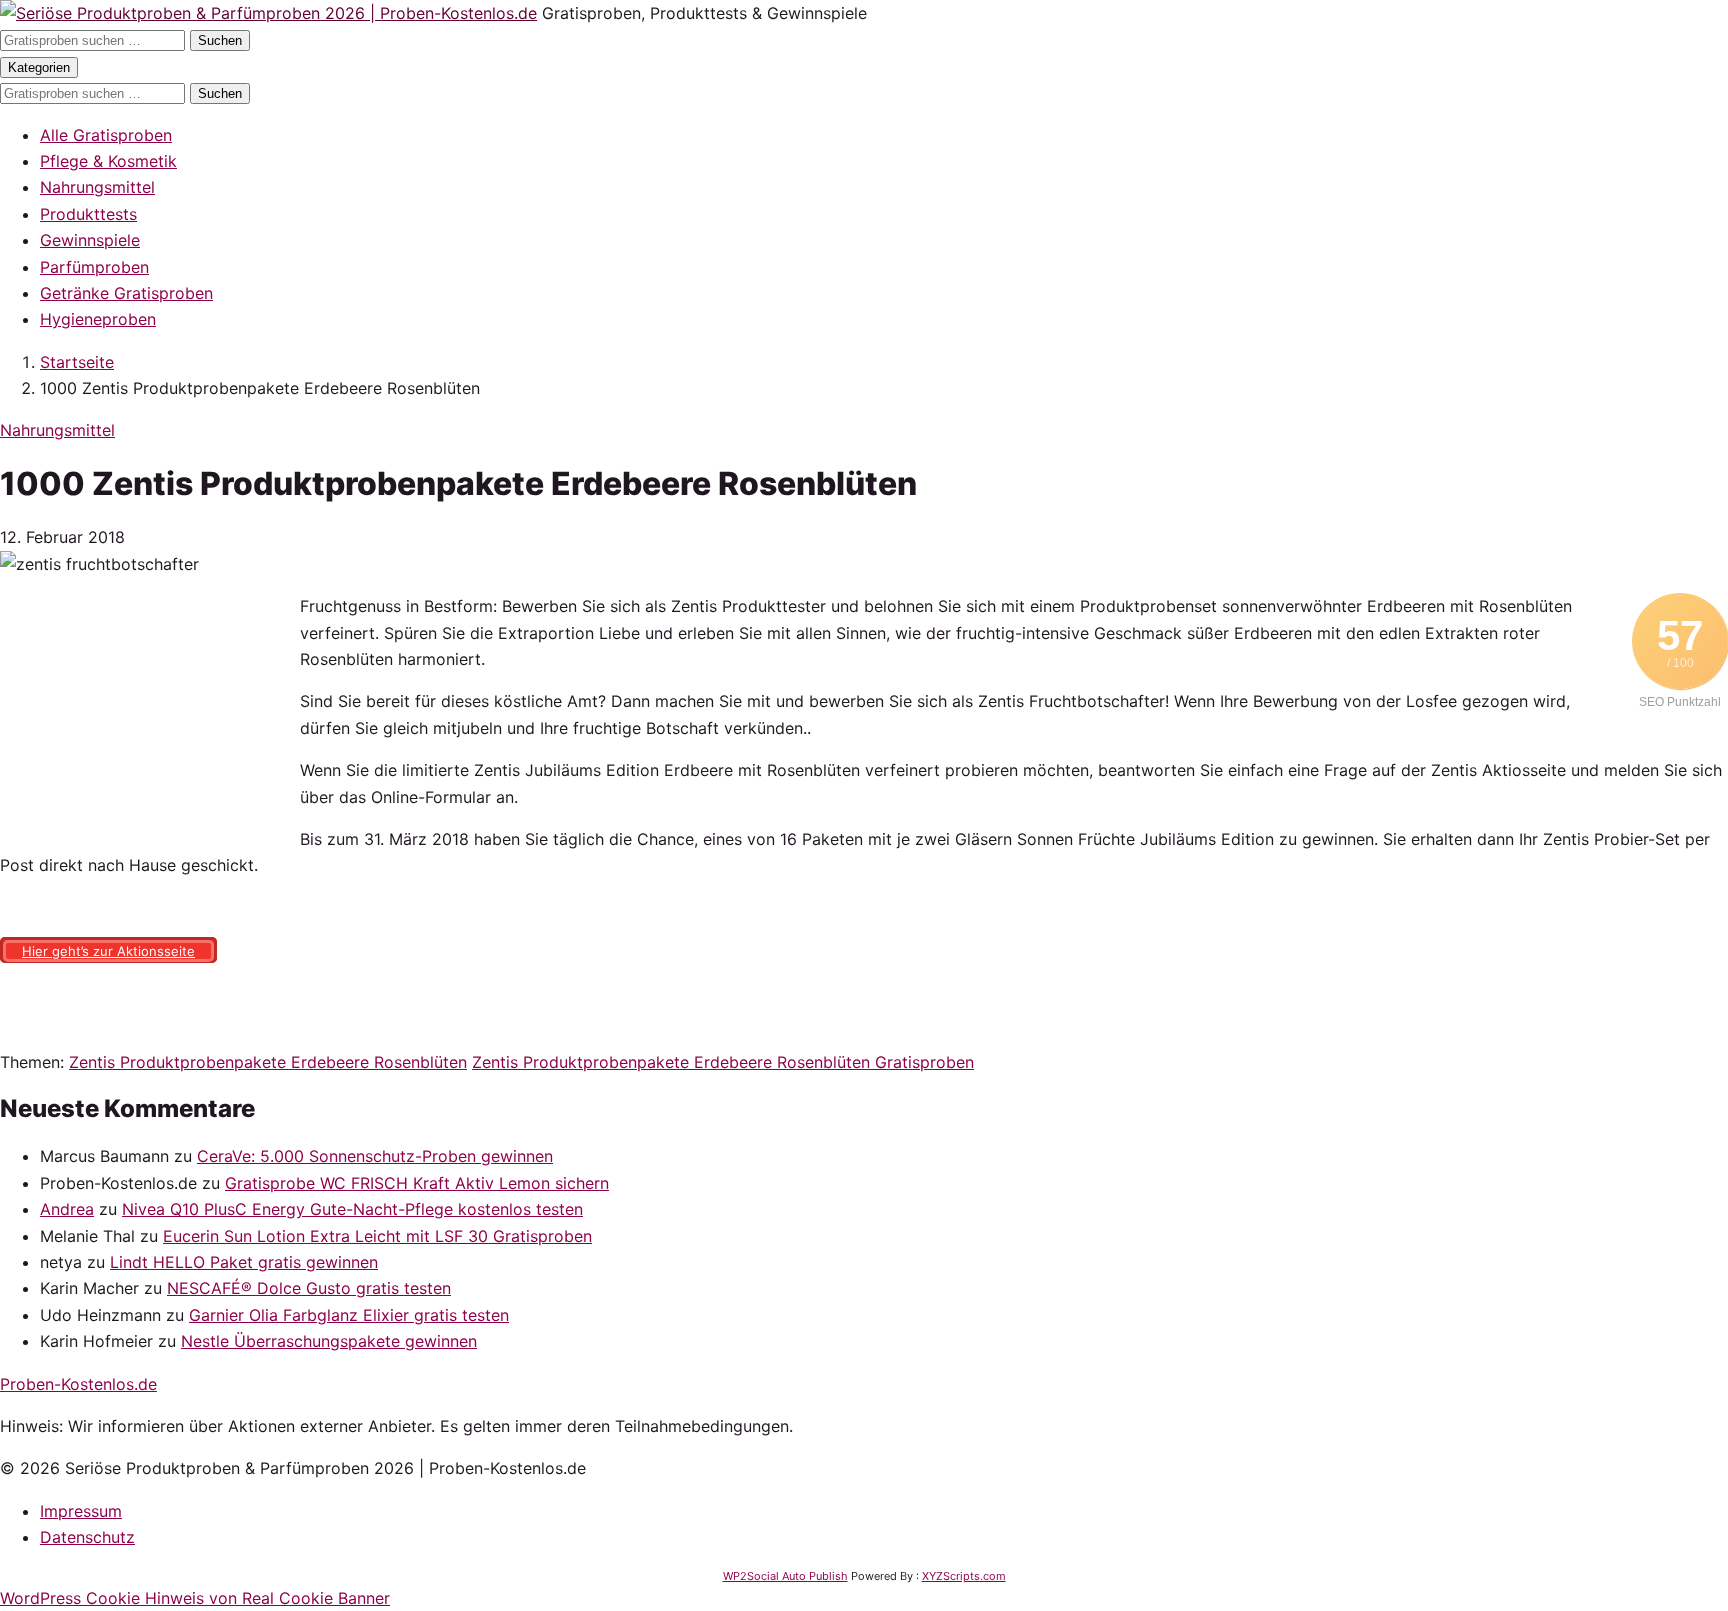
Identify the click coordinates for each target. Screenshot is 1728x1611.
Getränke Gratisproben (126, 293)
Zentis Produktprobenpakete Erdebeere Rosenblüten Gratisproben (723, 1062)
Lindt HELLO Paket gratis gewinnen (244, 1262)
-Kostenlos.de (78, 1384)
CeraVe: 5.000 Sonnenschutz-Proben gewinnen (375, 1156)
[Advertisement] (150, 718)
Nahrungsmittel (97, 187)
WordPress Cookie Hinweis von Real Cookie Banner (195, 1598)
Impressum (81, 1511)
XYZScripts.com (964, 1576)
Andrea (67, 1209)
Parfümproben (94, 267)
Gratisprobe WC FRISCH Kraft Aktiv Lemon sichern (417, 1183)
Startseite (77, 362)
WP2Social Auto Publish (785, 1576)
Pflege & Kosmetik (108, 161)
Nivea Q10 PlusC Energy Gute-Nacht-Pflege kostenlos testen (352, 1209)
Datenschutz (87, 1537)
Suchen (220, 40)
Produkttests (88, 214)
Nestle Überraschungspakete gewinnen (329, 1341)
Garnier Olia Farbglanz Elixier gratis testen (349, 1315)
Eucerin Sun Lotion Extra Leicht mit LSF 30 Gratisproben (377, 1236)
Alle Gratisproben (106, 135)
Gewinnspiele (90, 240)
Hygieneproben (98, 319)
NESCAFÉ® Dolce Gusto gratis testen (309, 1288)
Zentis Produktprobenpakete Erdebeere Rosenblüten (268, 1062)
